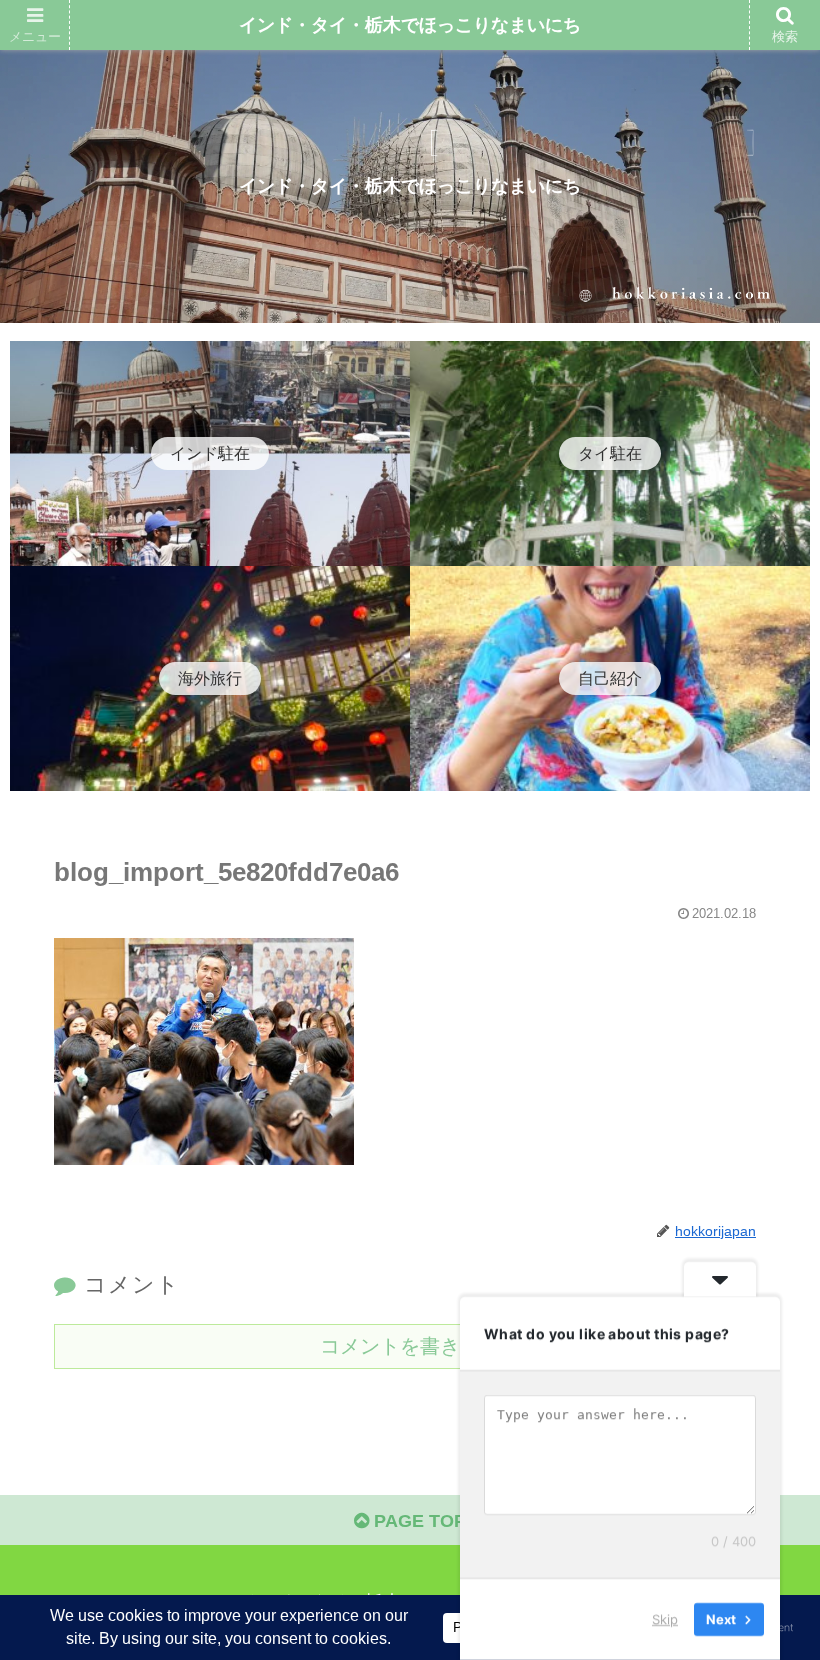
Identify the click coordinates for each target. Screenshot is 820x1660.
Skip (665, 1619)
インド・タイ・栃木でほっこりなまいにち (410, 25)
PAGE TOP (417, 1521)
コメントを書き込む (410, 1346)
